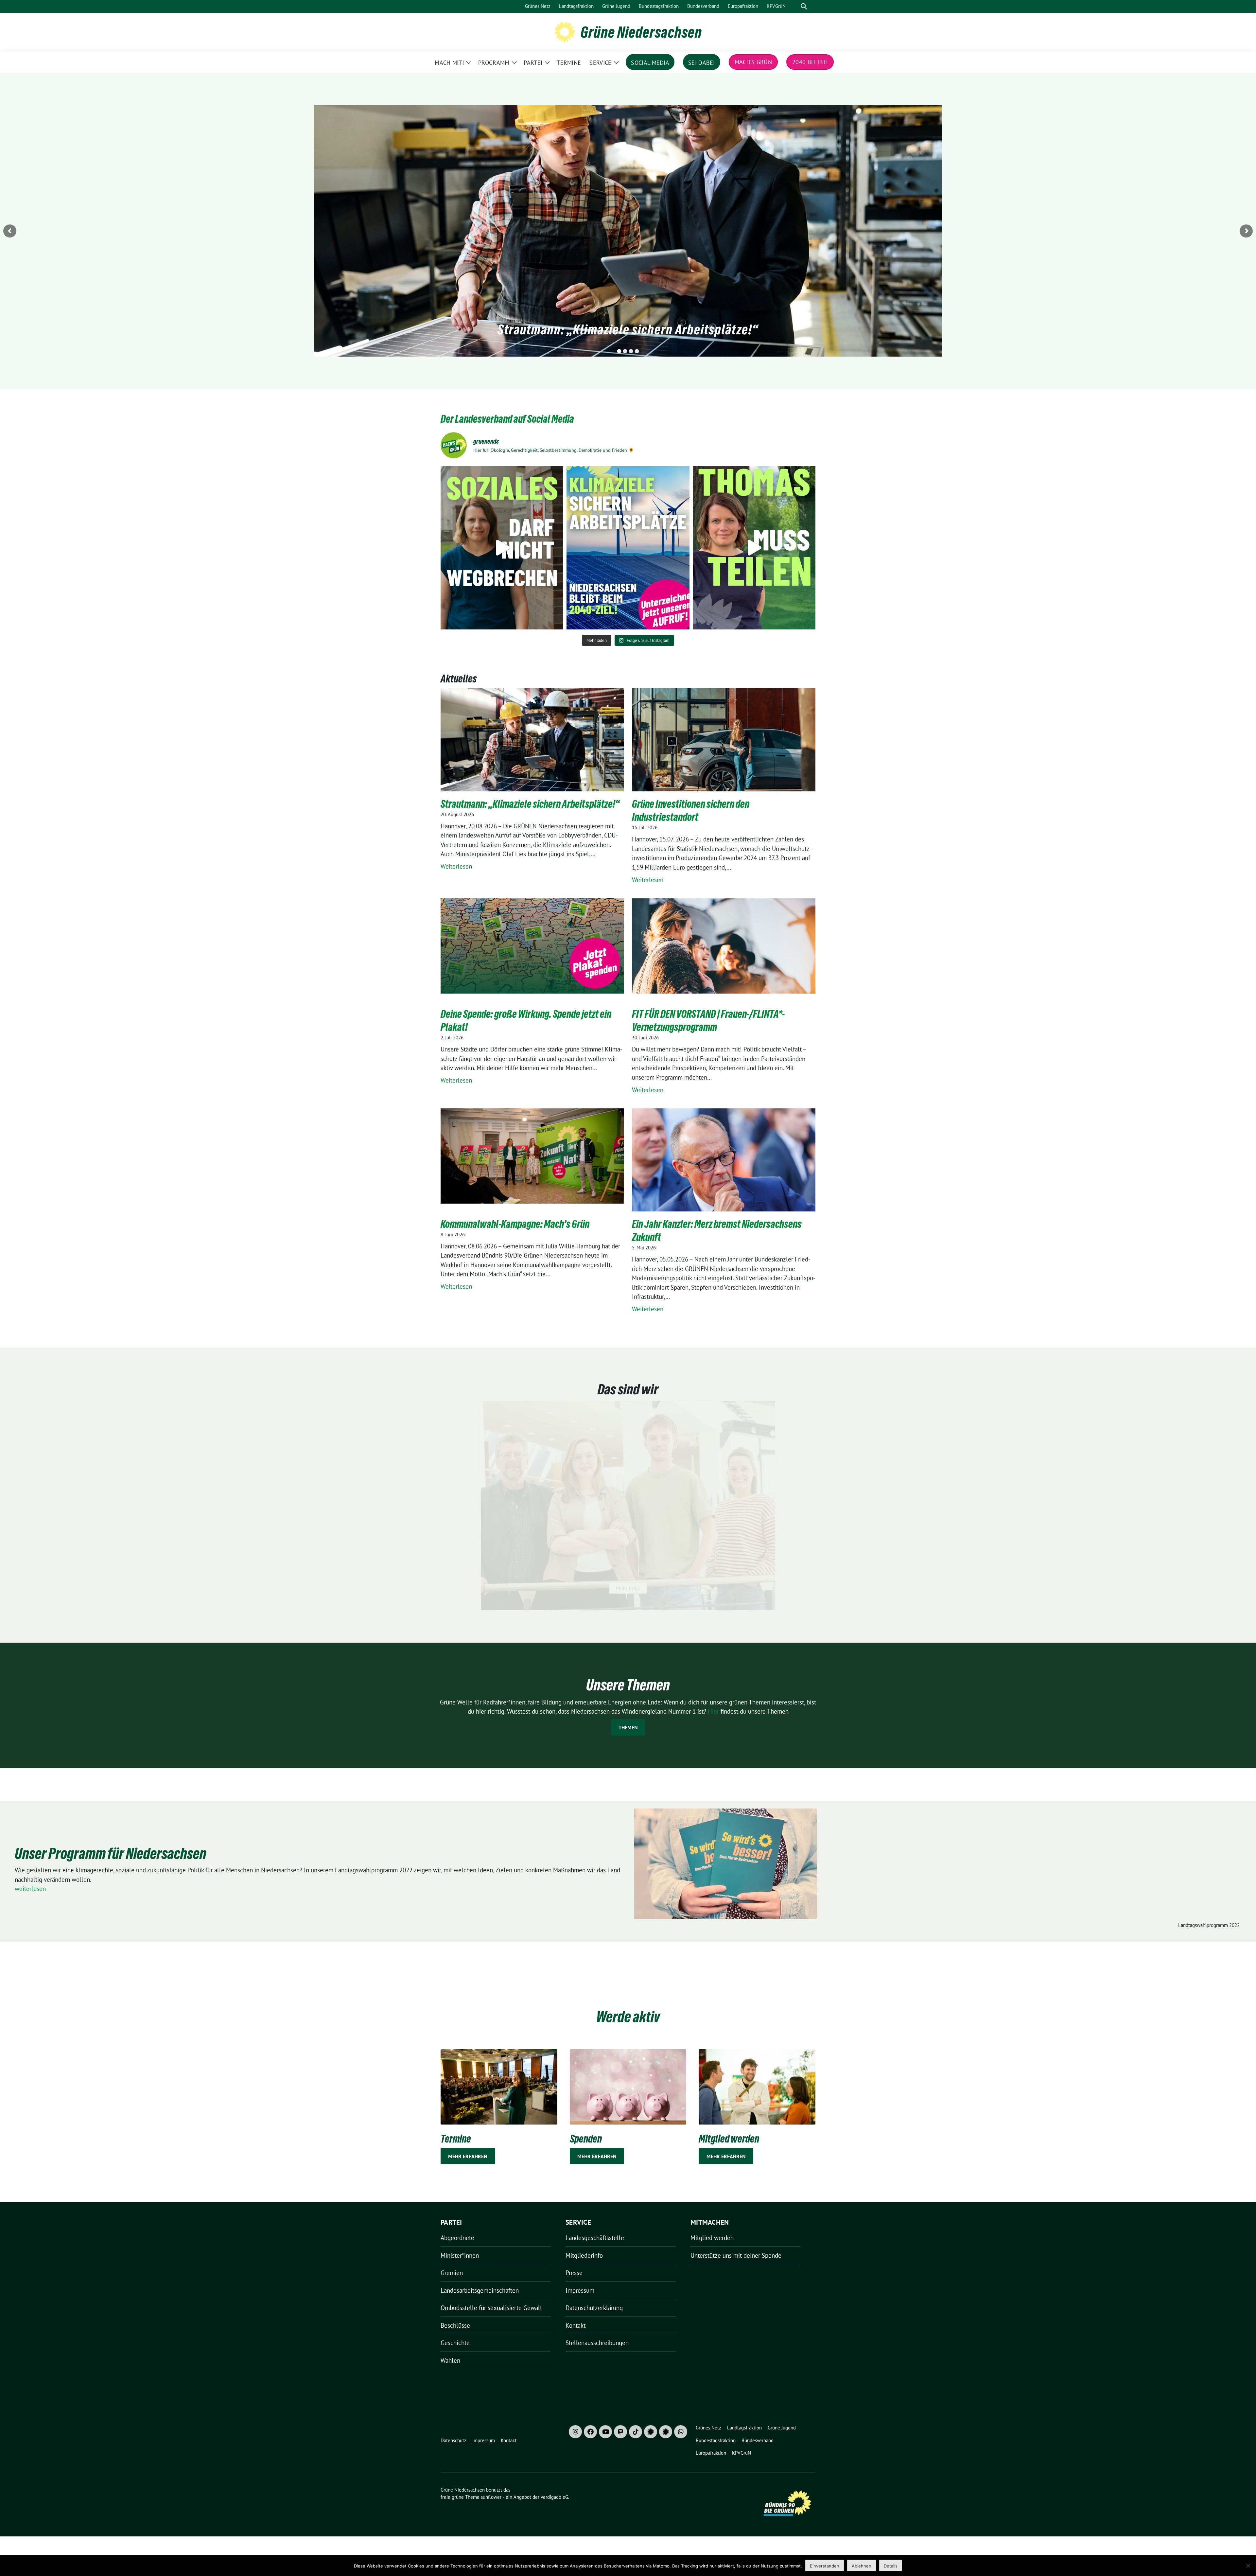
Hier (714, 1711)
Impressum (580, 2290)
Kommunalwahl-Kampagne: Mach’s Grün (515, 1224)
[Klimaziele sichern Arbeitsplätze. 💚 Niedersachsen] (628, 548)
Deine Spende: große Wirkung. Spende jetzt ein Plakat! (526, 1021)
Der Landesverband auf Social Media (507, 419)
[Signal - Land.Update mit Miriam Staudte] (666, 2432)
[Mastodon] (620, 2432)
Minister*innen (460, 2255)
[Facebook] (590, 2432)
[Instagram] (575, 2432)
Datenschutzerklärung (594, 2308)
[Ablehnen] (1248, 2566)
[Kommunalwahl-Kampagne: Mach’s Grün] (532, 1156)
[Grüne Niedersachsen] (565, 31)
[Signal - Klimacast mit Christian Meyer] (651, 2432)
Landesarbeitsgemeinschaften (480, 2290)
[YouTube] (605, 2432)
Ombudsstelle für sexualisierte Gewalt (491, 2308)
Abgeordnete (457, 2238)
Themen (628, 1727)
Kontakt (576, 2325)
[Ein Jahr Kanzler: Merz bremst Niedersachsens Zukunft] (724, 1170)
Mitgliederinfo (584, 2255)
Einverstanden (825, 2566)
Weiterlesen (467, 867)
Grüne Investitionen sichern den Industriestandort (691, 811)
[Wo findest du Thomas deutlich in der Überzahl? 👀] (754, 548)
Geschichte (455, 2343)
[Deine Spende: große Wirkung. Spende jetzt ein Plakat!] (532, 946)
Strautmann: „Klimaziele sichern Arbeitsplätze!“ (628, 329)
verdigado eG (554, 2497)
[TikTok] (636, 2432)
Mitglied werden (712, 2238)
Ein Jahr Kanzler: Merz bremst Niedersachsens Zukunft (717, 1231)
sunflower (491, 2497)
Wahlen (450, 2360)
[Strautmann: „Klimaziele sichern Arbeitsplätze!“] (532, 750)
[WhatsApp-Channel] (681, 2432)
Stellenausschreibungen (597, 2343)
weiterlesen (30, 1889)
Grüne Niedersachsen (641, 32)
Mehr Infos (628, 1588)
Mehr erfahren (468, 2156)
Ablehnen (862, 2566)
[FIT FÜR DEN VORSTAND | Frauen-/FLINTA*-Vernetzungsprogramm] (724, 946)
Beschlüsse (455, 2325)
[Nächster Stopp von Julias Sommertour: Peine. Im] (502, 548)
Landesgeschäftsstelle (595, 2238)
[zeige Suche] (804, 6)
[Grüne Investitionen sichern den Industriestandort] (724, 750)
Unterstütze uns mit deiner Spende (736, 2255)
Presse (574, 2273)
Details (891, 2566)
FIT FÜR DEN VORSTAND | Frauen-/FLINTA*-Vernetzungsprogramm (708, 1021)
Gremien (452, 2273)
